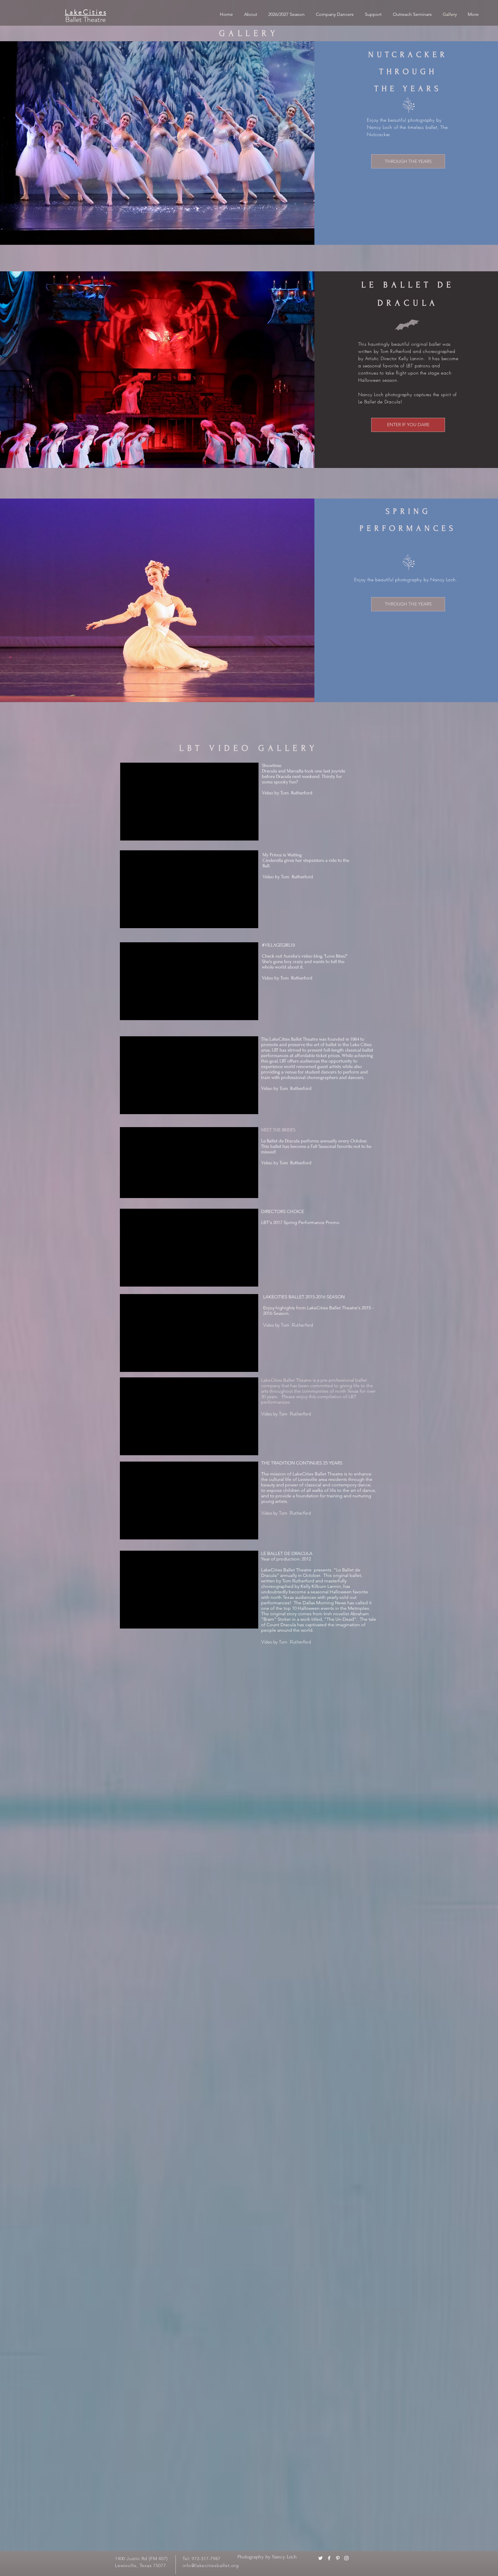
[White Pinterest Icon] (338, 2558)
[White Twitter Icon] (320, 2558)
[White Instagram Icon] (346, 2558)
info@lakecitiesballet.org (211, 2565)
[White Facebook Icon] (329, 2558)
